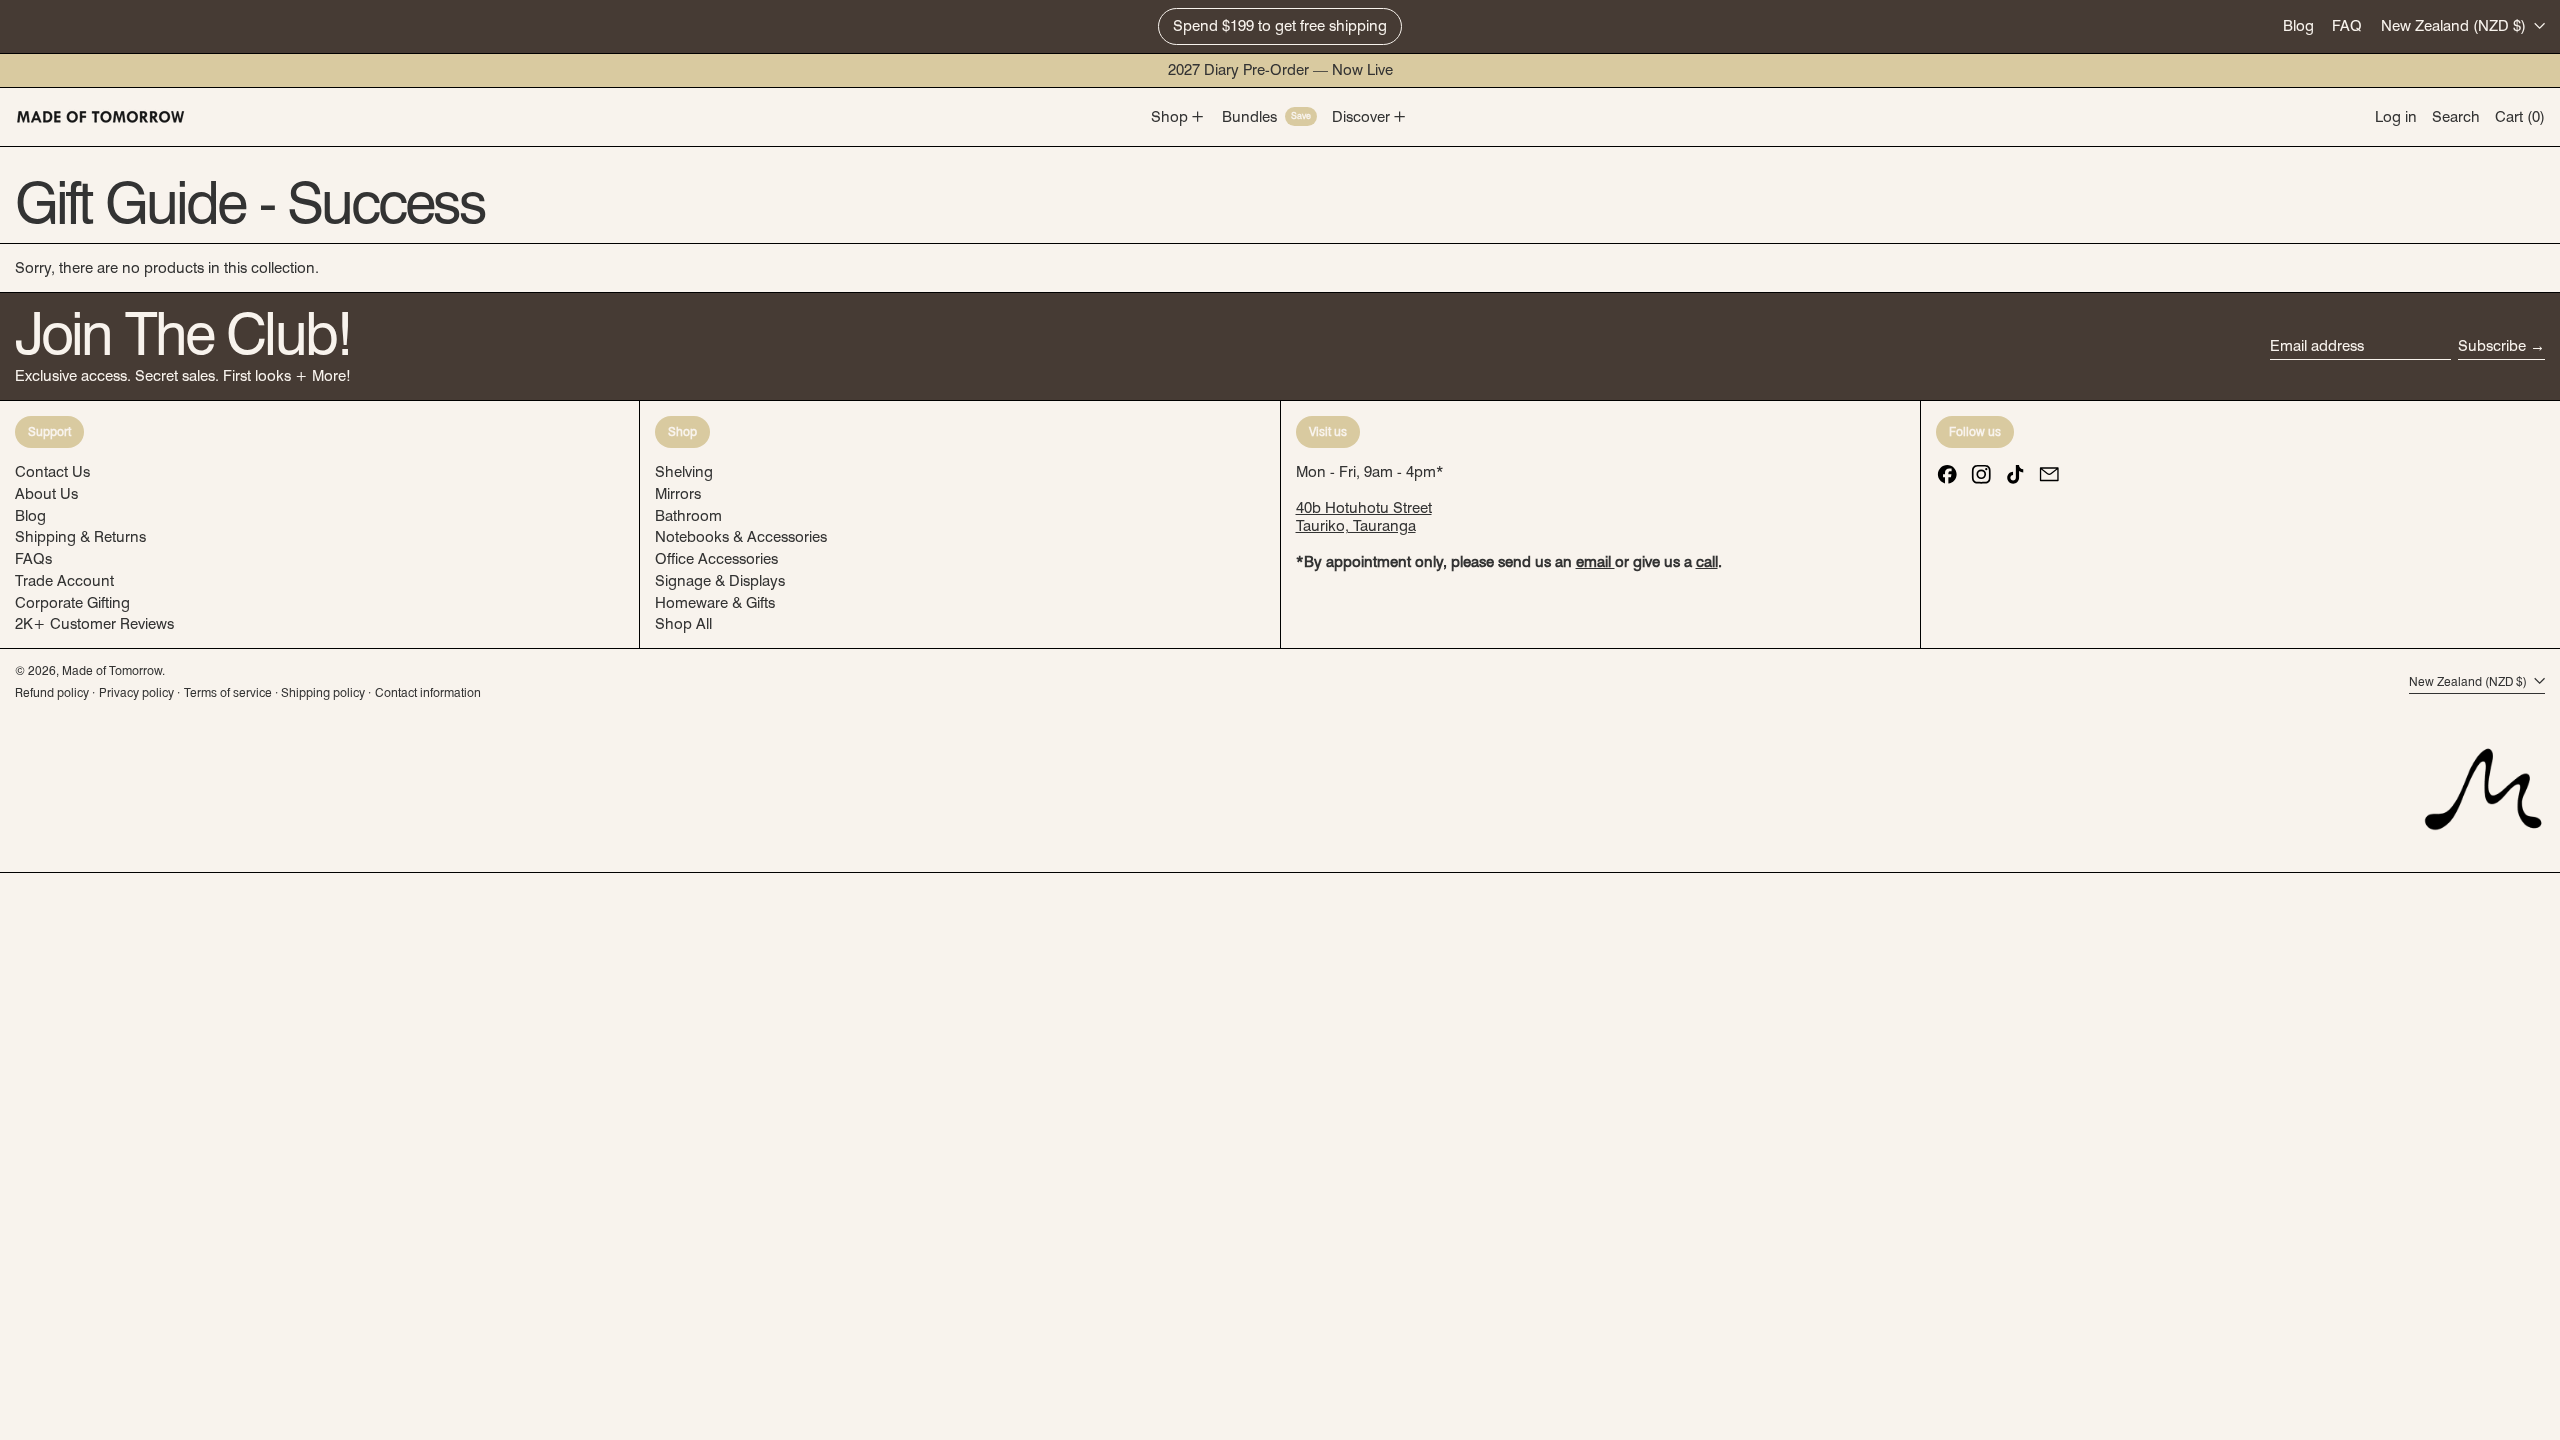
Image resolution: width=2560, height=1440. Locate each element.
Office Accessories (716, 559)
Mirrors (678, 494)
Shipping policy (323, 692)
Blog (2298, 26)
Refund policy (52, 692)
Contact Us (52, 472)
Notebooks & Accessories (741, 537)
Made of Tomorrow (112, 670)
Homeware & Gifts (715, 603)
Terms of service (228, 692)
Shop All (683, 624)
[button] (2456, 117)
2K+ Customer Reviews (94, 624)
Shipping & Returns (80, 537)
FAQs (33, 559)
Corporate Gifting (72, 603)
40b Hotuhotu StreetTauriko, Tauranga (1364, 517)
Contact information (428, 692)
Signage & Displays (720, 581)
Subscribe (2492, 346)
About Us (46, 494)
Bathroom (688, 516)
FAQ (2347, 26)
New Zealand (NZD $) (2455, 26)
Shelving (684, 472)
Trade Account (64, 581)
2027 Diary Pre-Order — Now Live (1280, 70)
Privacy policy (136, 692)
